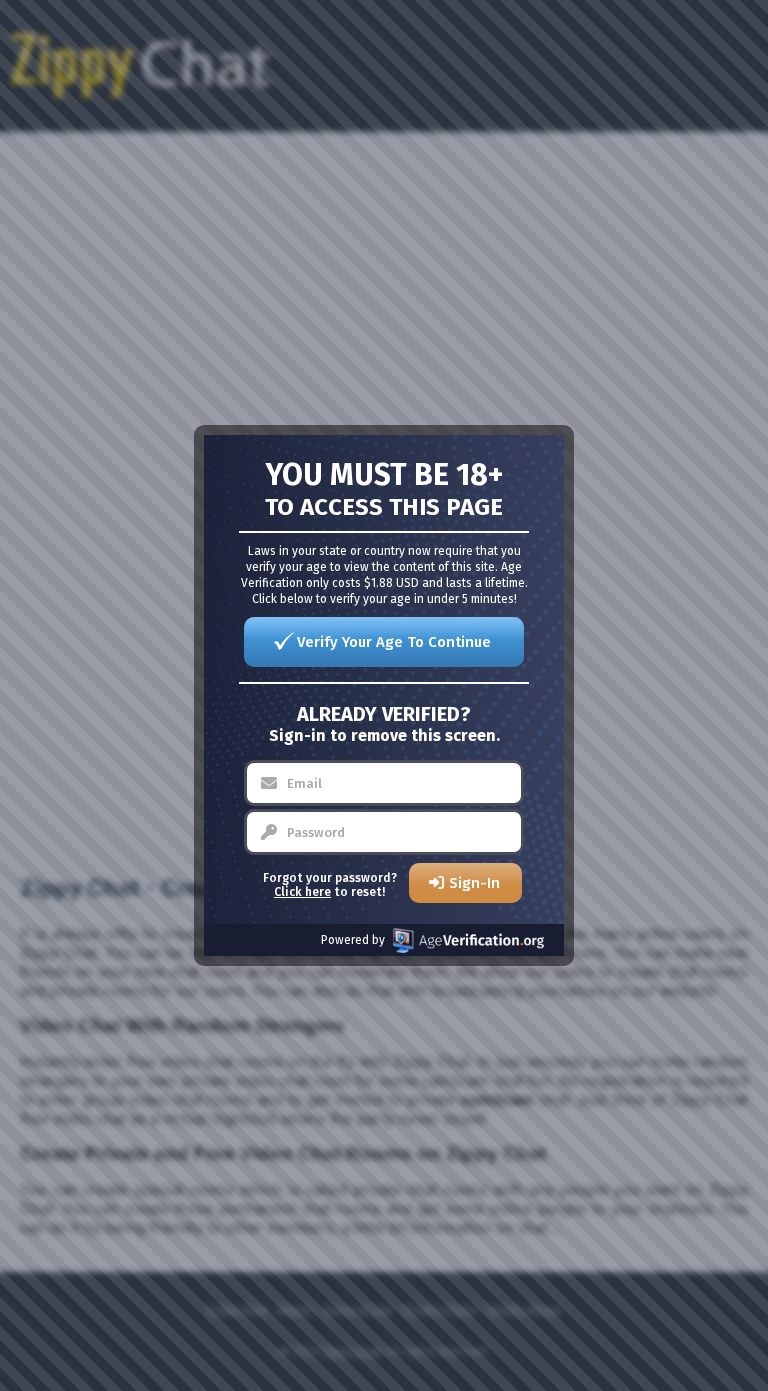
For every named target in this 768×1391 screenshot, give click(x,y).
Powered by (353, 940)
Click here (302, 892)
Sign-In (474, 883)
